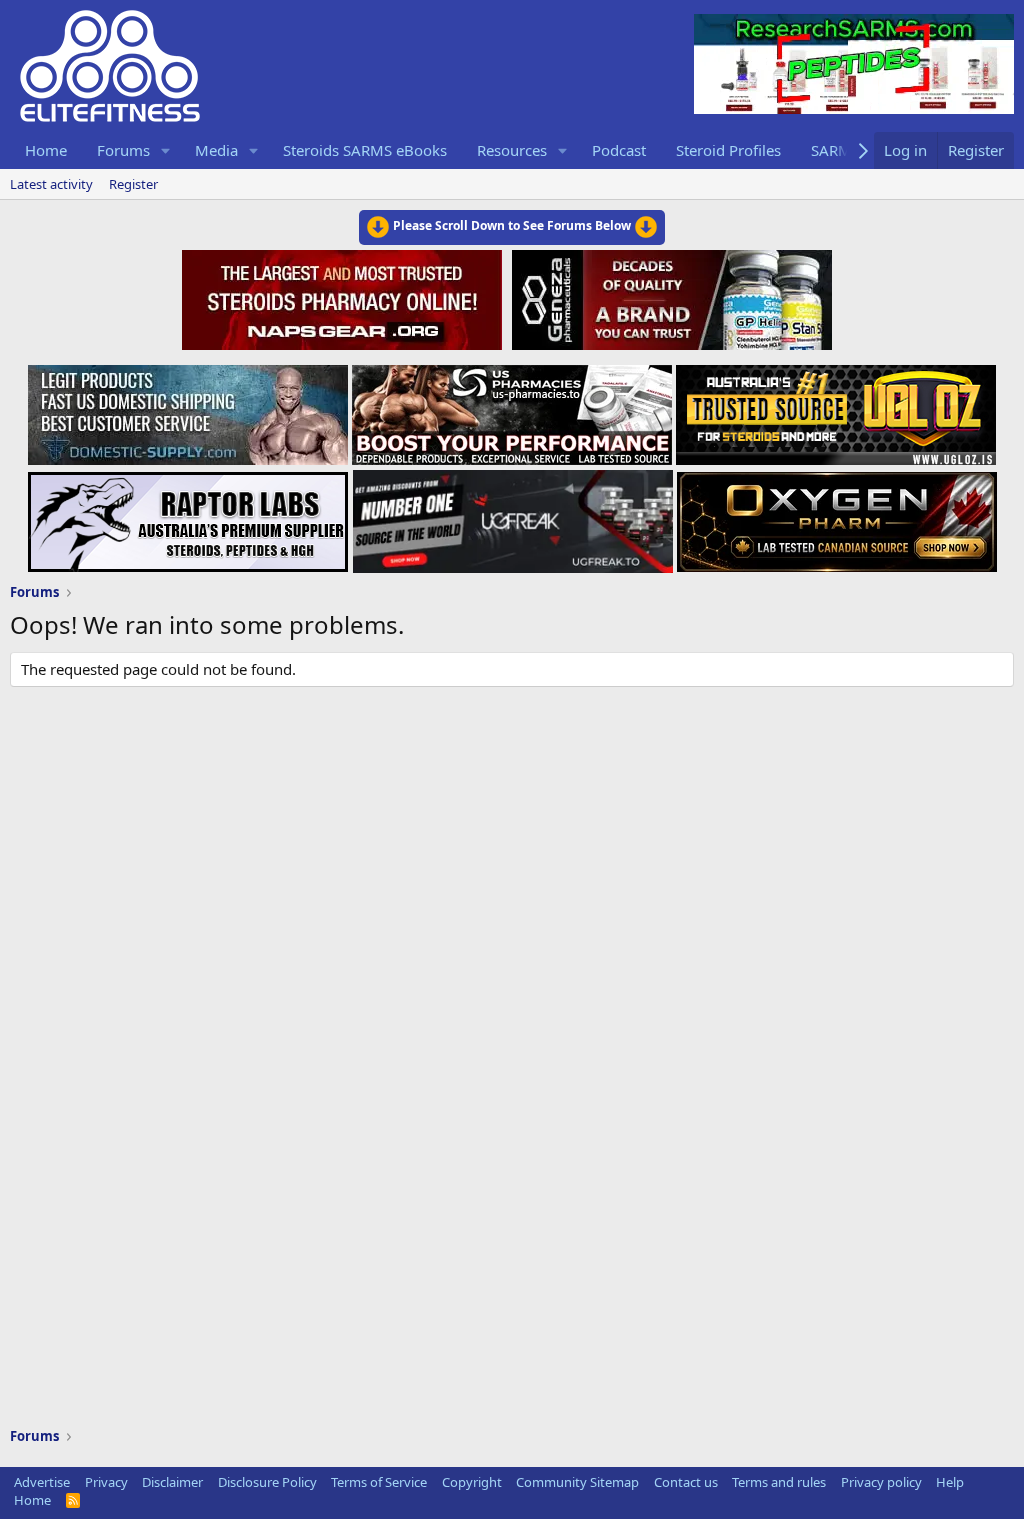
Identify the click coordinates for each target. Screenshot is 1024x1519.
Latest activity (51, 184)
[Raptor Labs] (188, 516)
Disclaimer (172, 1482)
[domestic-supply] (188, 409)
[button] (166, 150)
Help (950, 1482)
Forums (123, 150)
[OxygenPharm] (837, 516)
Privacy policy (881, 1482)
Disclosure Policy (267, 1482)
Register (133, 184)
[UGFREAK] (513, 516)
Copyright (472, 1482)
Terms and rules (779, 1482)
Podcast (619, 150)
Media (216, 150)
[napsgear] (344, 297)
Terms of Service (379, 1482)
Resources (512, 150)
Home (46, 150)
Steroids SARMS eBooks (365, 150)
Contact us (686, 1482)
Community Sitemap (577, 1482)
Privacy (106, 1482)
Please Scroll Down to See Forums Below (512, 225)
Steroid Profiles (728, 150)
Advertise (42, 1482)
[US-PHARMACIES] (512, 409)
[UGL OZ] (836, 409)
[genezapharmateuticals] (669, 297)
